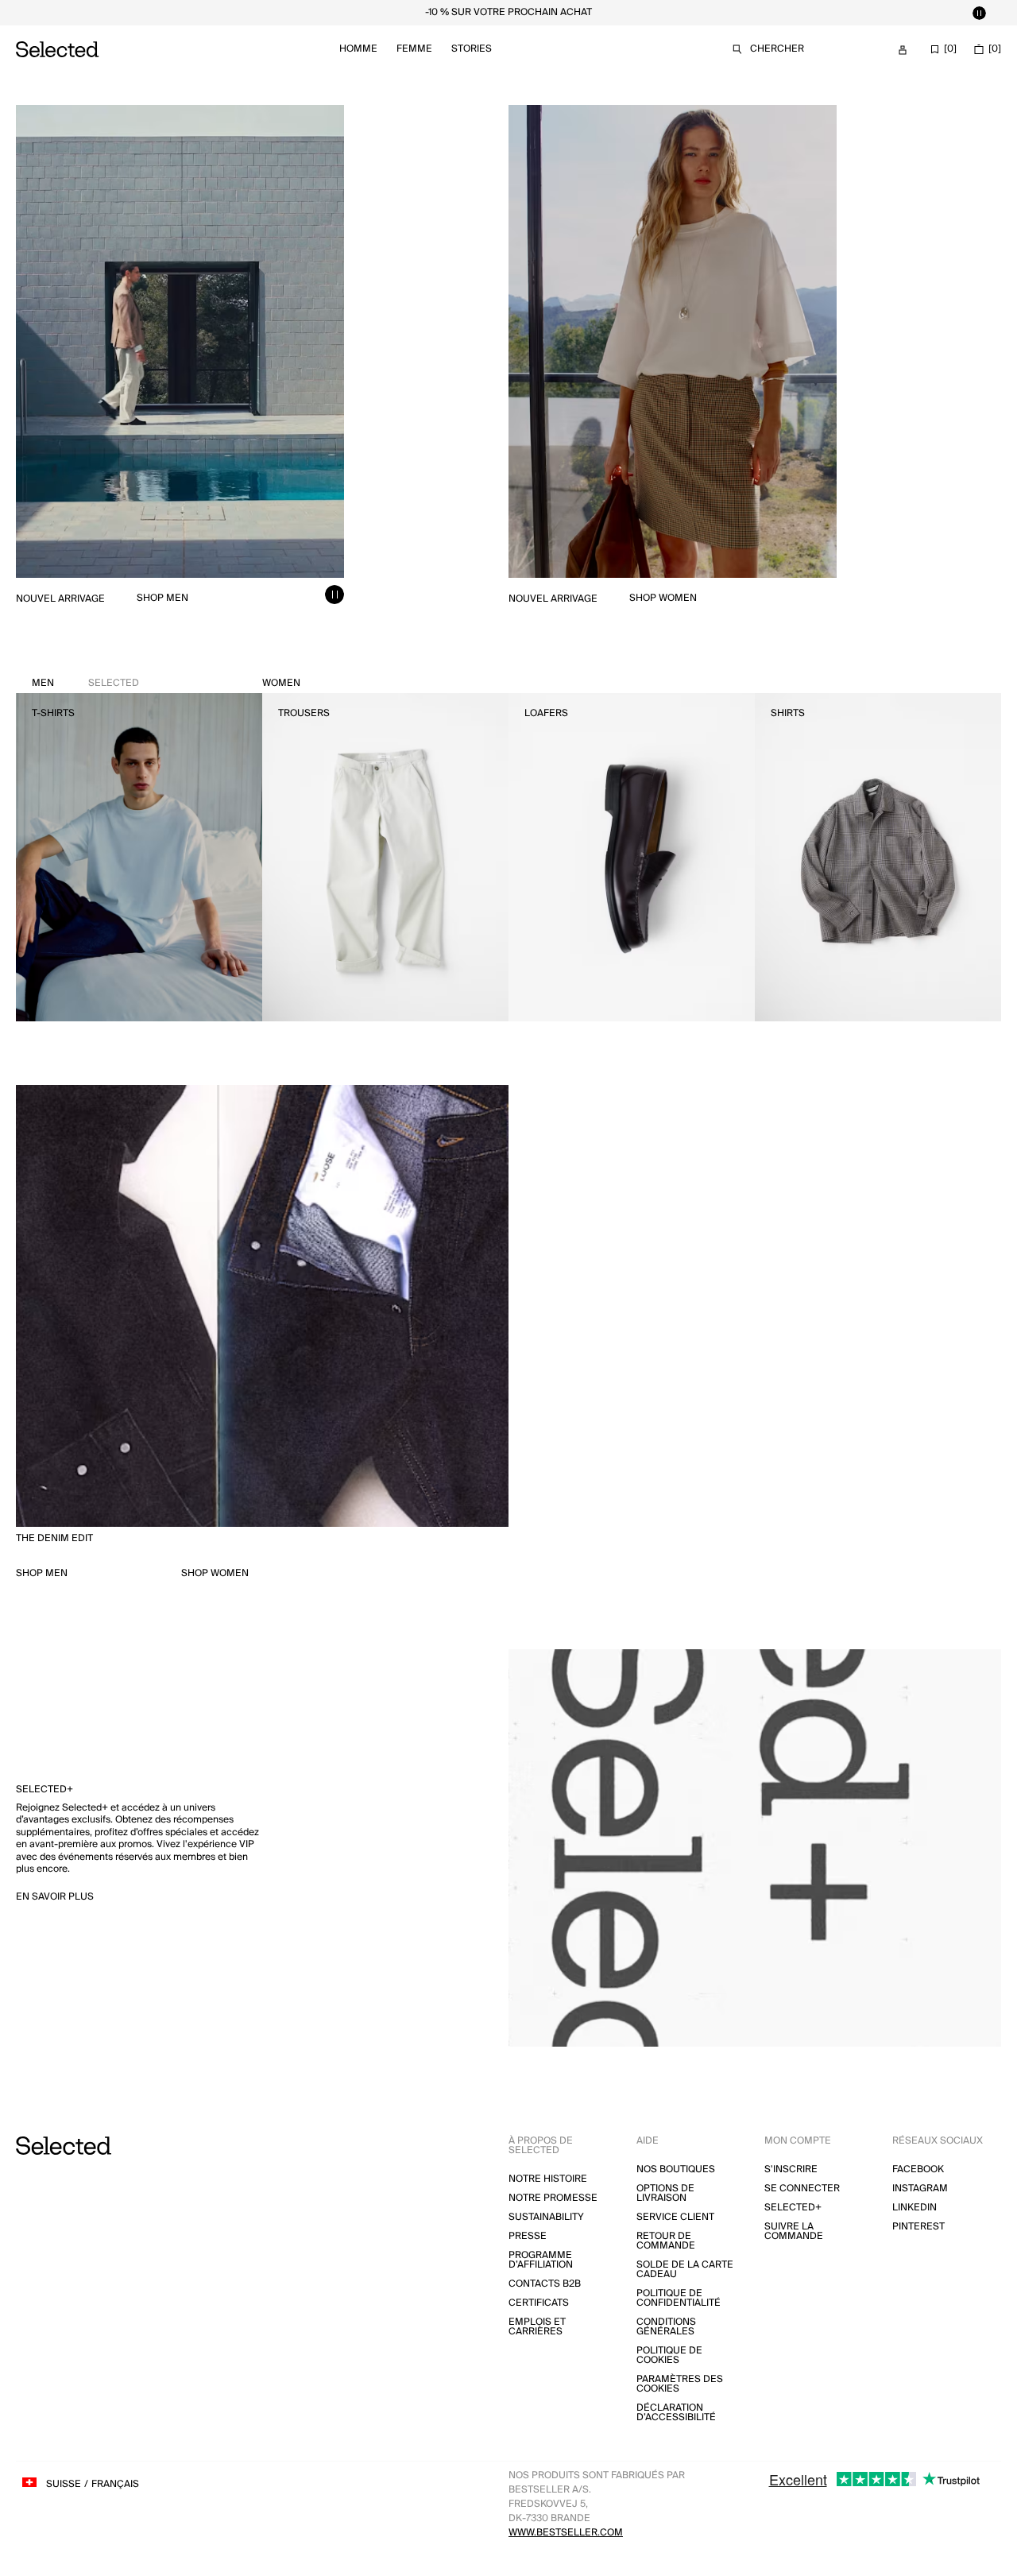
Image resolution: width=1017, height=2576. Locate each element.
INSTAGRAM (920, 2189)
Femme (414, 49)
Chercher (777, 49)
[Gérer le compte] (903, 50)
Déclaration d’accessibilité (676, 2413)
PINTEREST (918, 2227)
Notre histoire (548, 2179)
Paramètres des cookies (680, 2384)
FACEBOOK (918, 2169)
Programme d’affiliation (541, 2260)
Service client (675, 2217)
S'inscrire (791, 2169)
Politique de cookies (669, 2355)
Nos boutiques (676, 2169)
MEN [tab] (85, 683)
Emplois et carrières (537, 2327)
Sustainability (546, 2217)
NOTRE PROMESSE (553, 2198)
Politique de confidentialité (679, 2298)
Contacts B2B (545, 2284)
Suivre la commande (794, 2231)
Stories (472, 49)
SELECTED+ (793, 2208)
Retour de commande (666, 2241)
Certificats (539, 2303)
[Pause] (979, 13)
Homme (358, 49)
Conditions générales (666, 2327)
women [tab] (281, 683)
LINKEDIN (915, 2208)
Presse (528, 2236)
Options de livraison (665, 2193)
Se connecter (802, 2189)
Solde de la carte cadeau (685, 2270)
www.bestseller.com (566, 2533)
